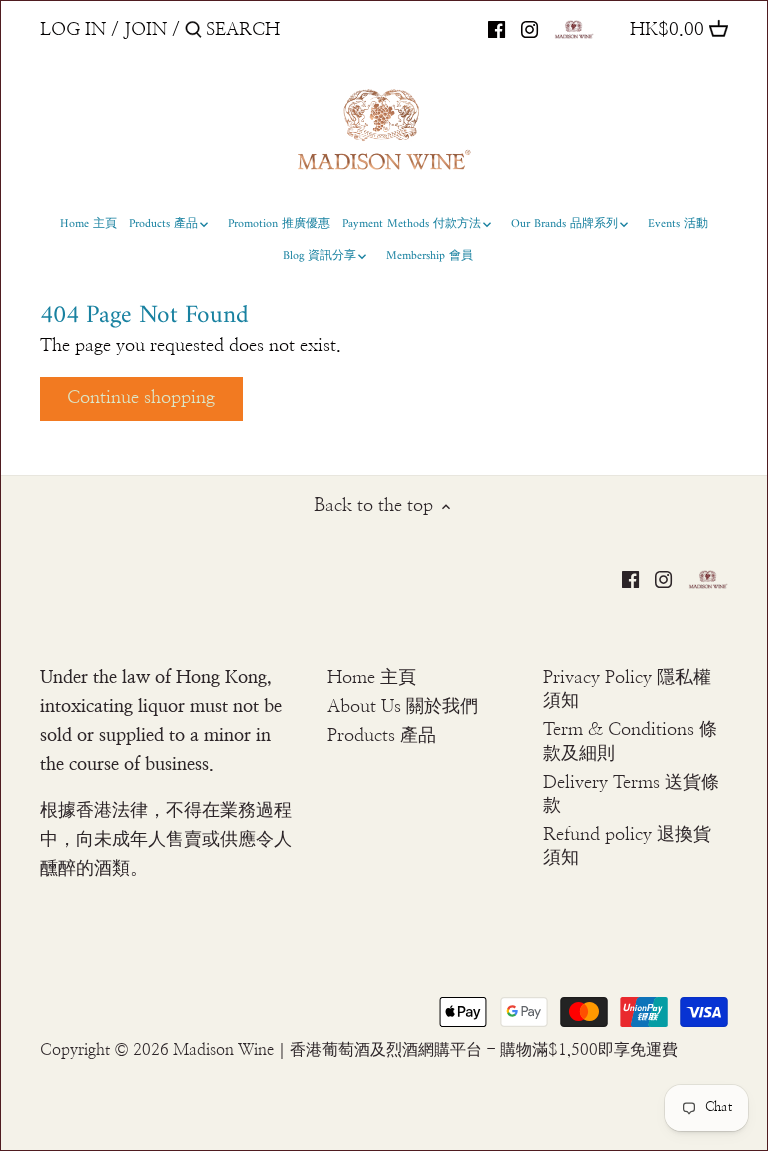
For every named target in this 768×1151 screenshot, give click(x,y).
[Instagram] (529, 29)
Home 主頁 (371, 678)
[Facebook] (496, 29)
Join (145, 30)
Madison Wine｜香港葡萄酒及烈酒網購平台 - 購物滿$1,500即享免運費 (425, 1050)
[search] (291, 29)
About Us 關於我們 (402, 707)
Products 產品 (381, 736)
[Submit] (193, 32)
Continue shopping (141, 398)
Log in (73, 30)
